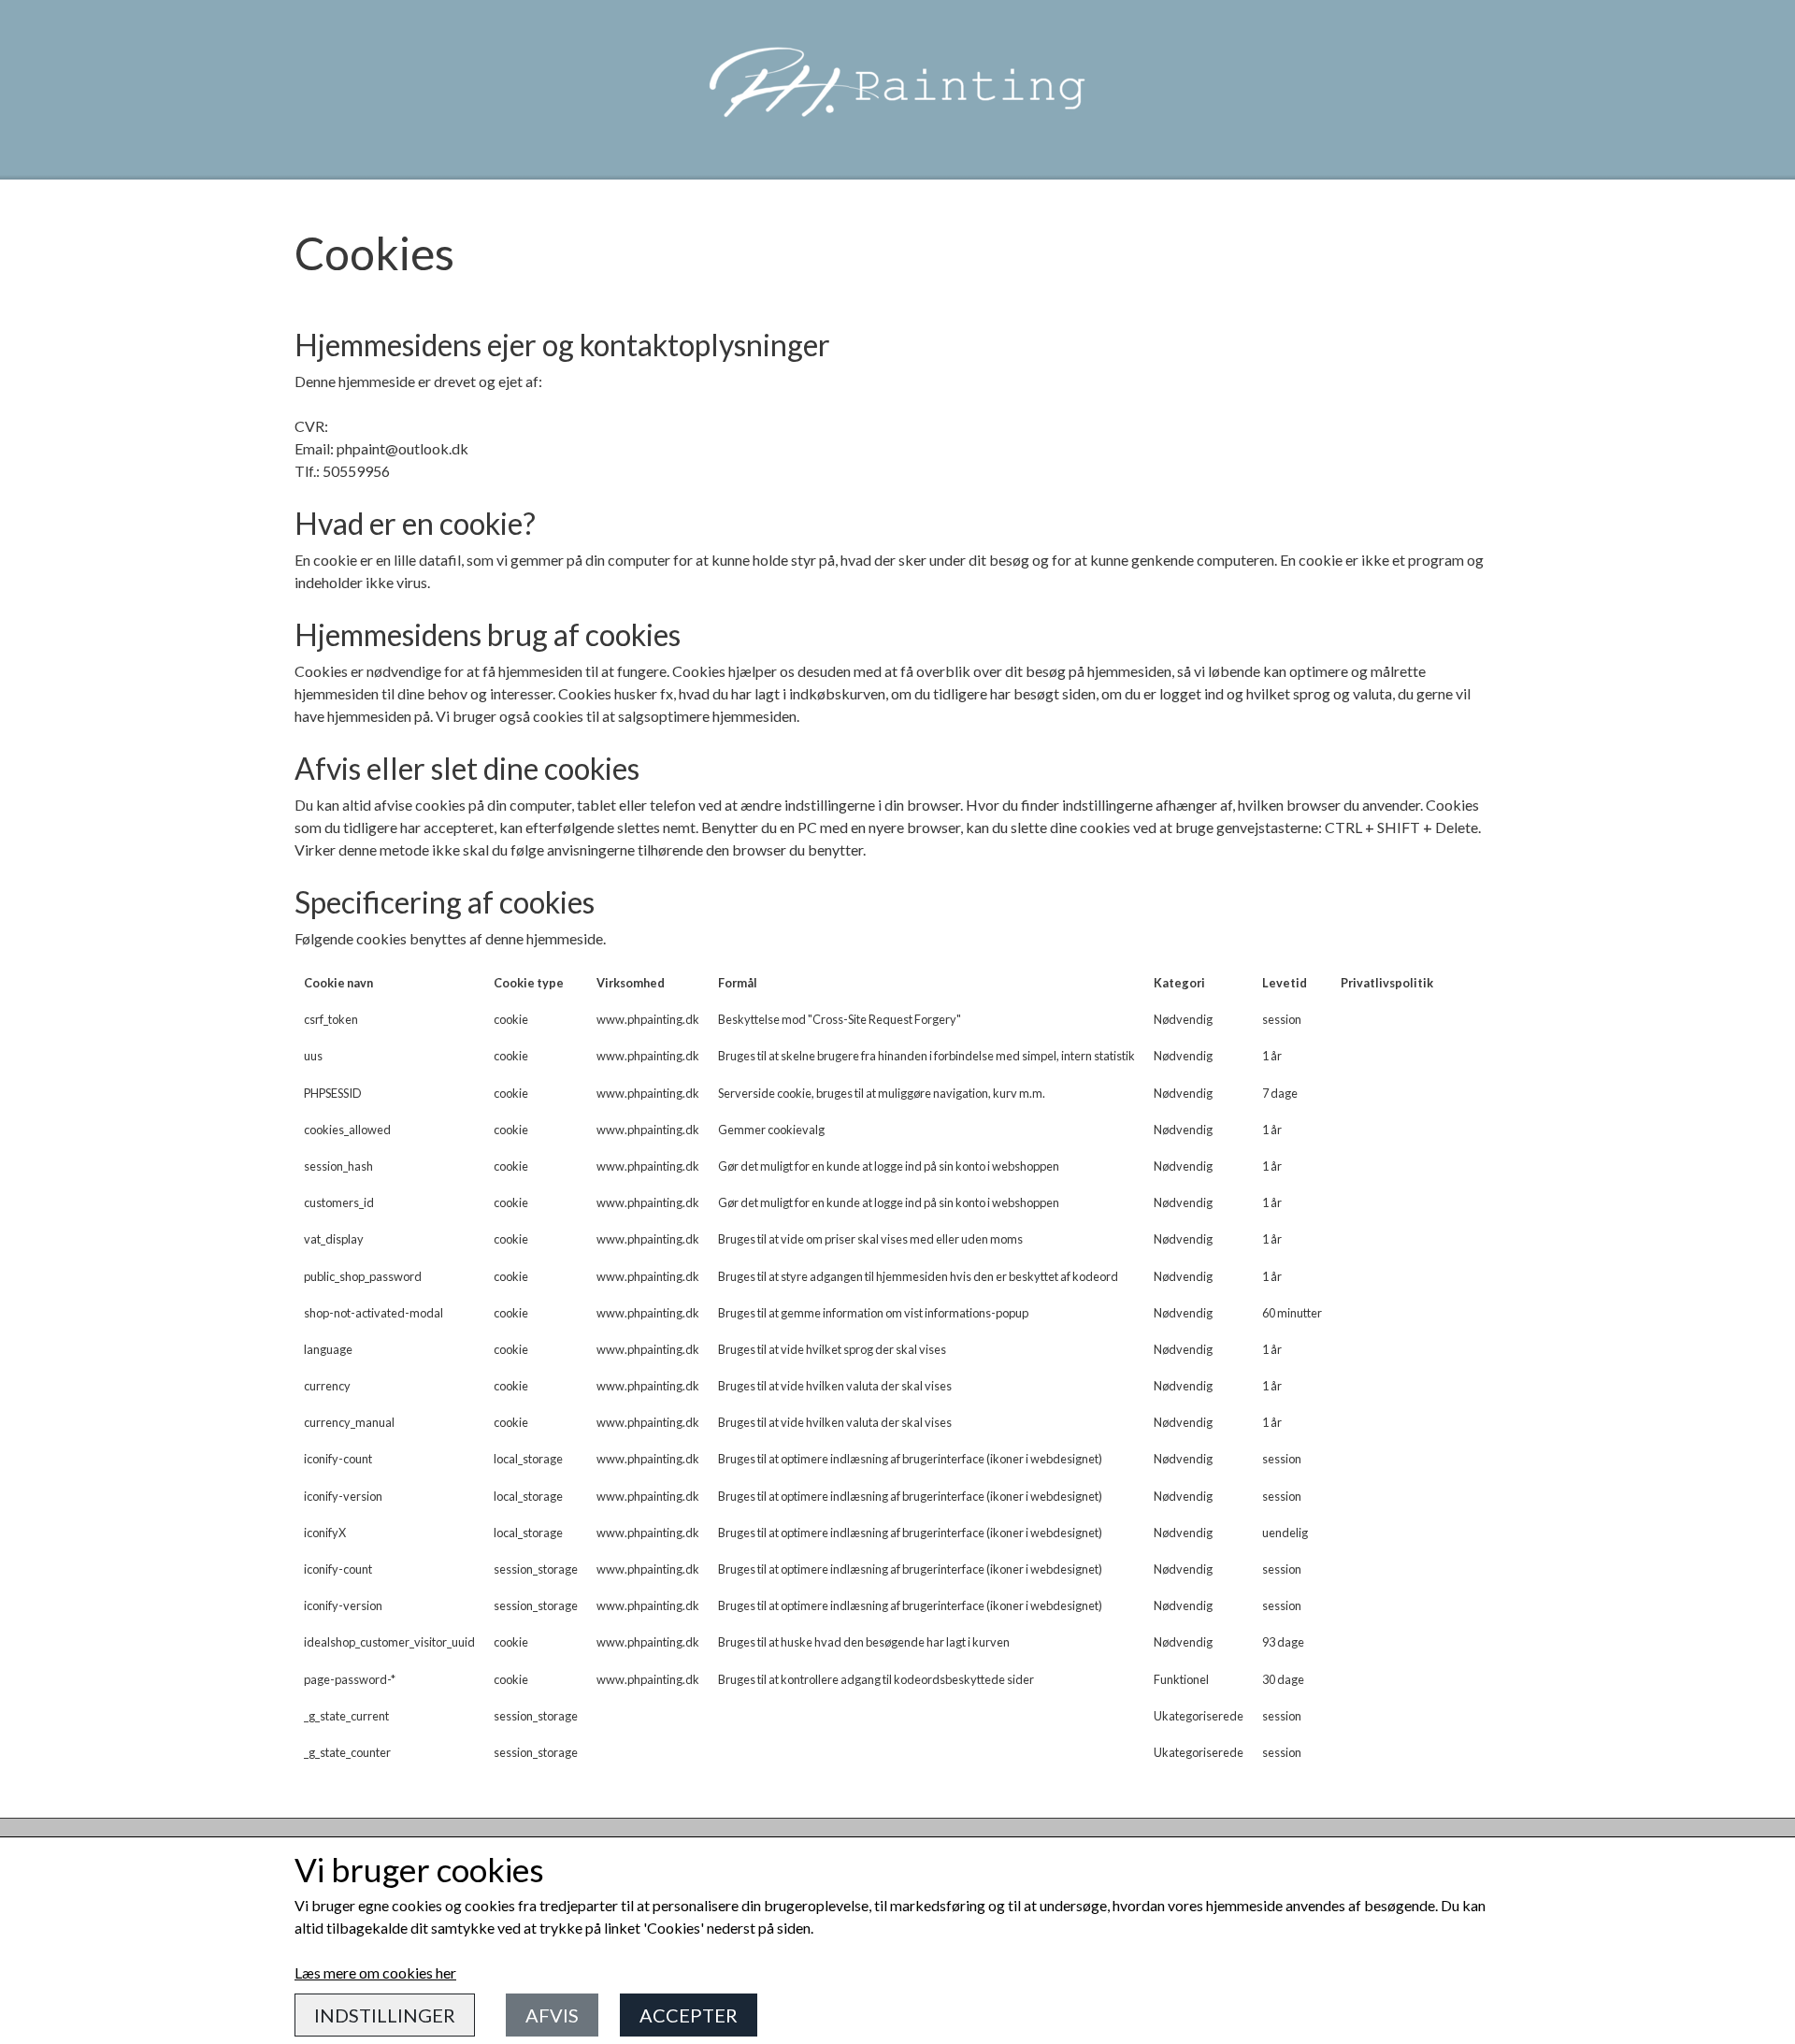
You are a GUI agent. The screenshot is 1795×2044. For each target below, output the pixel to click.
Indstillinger (385, 2015)
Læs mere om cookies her (375, 1972)
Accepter (689, 2015)
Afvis (552, 2015)
